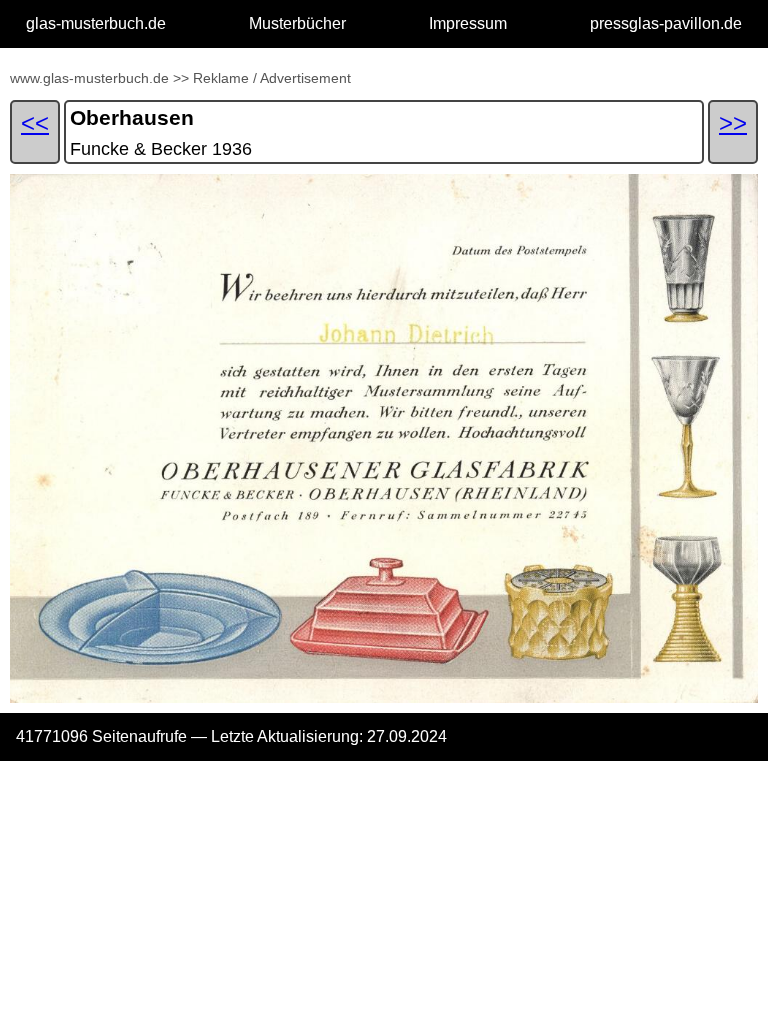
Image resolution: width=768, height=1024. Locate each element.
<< (35, 122)
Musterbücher (297, 23)
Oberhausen (132, 117)
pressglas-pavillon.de (666, 23)
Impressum (468, 23)
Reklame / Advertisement (272, 78)
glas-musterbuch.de (96, 23)
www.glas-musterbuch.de (89, 78)
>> (181, 78)
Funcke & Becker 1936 (161, 149)
